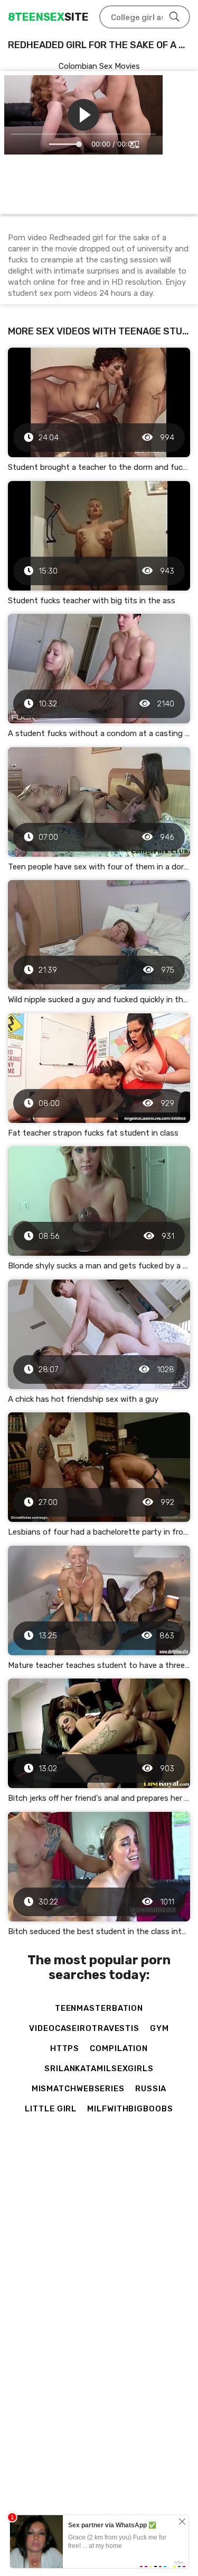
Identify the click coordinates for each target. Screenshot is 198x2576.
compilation (119, 2048)
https (65, 2048)
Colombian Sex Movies (99, 66)
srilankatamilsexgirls (99, 2069)
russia (151, 2089)
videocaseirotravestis (84, 2028)
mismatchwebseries (78, 2089)
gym (159, 2028)
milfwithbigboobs (130, 2109)
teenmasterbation (99, 2008)
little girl (51, 2109)
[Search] (174, 17)
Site (48, 17)
